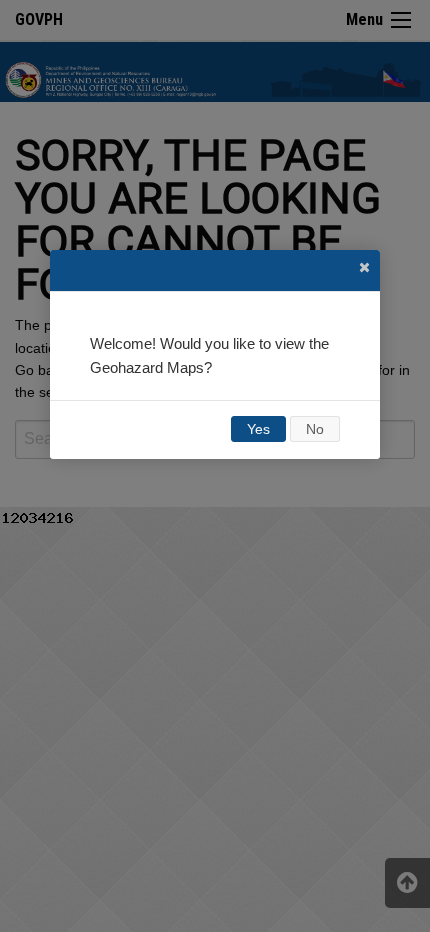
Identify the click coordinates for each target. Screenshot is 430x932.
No (315, 429)
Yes (258, 429)
